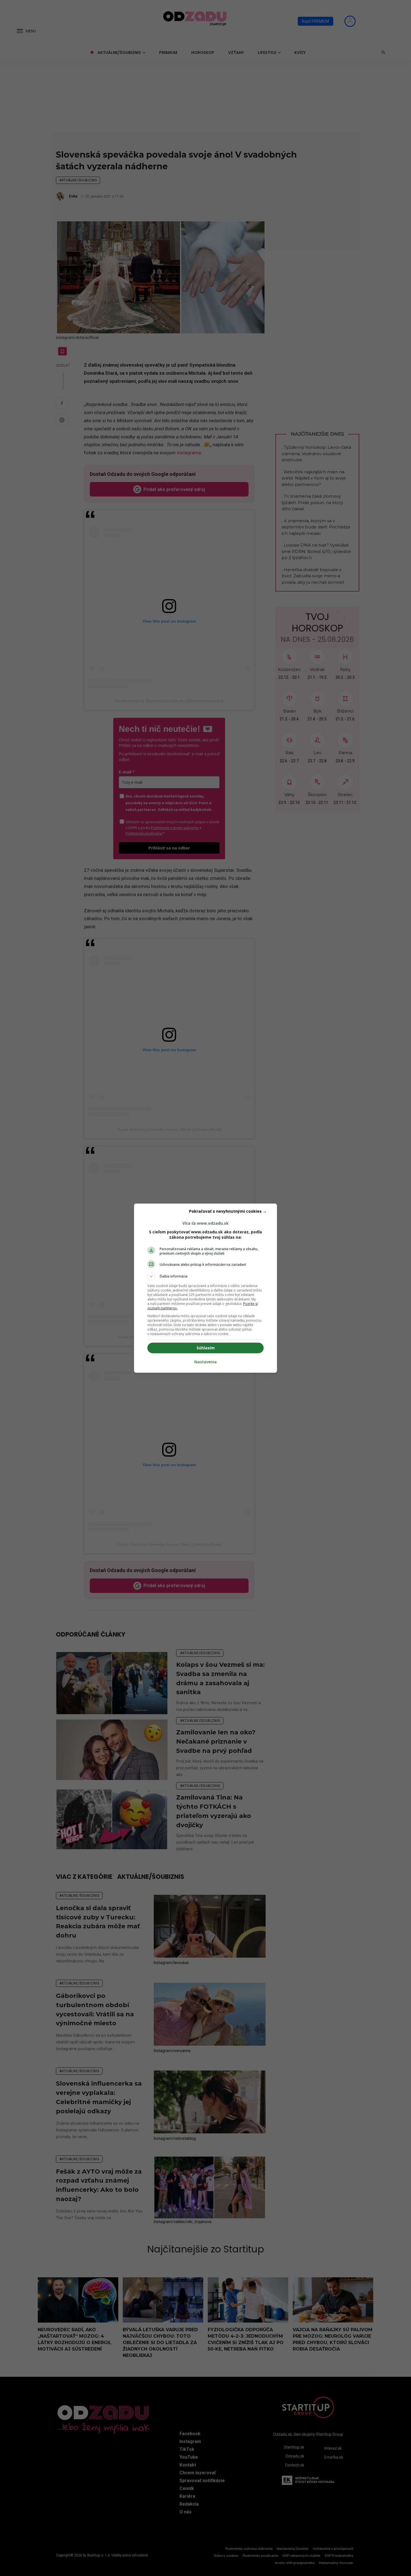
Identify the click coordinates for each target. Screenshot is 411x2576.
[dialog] (206, 1288)
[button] (206, 1276)
